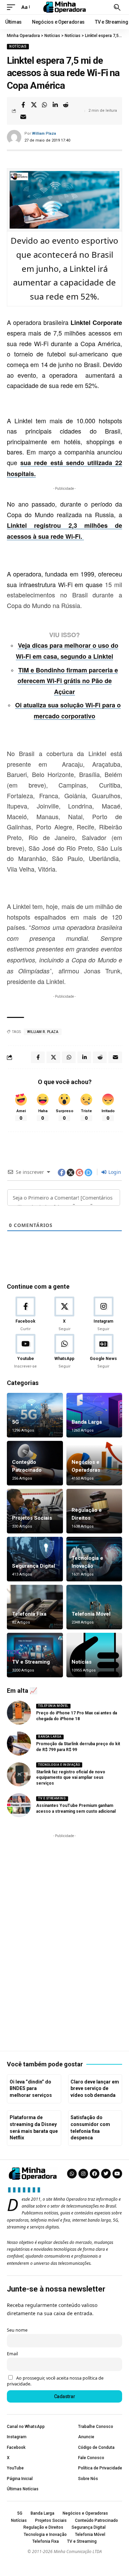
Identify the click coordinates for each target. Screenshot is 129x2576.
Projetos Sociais (32, 1518)
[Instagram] (104, 1314)
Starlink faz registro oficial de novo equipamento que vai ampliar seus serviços (71, 1778)
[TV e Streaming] (35, 1655)
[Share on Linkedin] (55, 105)
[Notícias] (94, 1655)
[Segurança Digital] (35, 1559)
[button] (13, 7)
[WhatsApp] (64, 1352)
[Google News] (104, 1352)
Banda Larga (87, 1422)
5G (15, 1422)
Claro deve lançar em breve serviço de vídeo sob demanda (95, 2088)
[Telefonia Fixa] (35, 1607)
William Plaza (44, 133)
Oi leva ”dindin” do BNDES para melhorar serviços (31, 2088)
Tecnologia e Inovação (59, 1765)
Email (12, 2354)
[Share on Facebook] (23, 105)
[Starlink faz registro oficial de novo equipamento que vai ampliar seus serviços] (19, 1774)
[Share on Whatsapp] (44, 105)
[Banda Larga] (94, 1415)
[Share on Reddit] (66, 105)
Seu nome (17, 2330)
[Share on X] (34, 105)
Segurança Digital (34, 1566)
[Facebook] (25, 1314)
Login (114, 1172)
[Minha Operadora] (65, 7)
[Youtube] (25, 1352)
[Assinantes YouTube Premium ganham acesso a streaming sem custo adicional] (19, 1805)
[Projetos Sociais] (35, 1511)
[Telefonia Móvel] (94, 1607)
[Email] (23, 117)
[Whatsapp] (72, 2174)
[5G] (35, 1415)
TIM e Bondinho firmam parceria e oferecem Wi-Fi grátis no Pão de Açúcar (68, 681)
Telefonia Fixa (29, 1614)
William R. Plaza (43, 1032)
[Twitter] (106, 2174)
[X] (64, 1314)
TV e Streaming (31, 1662)
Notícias (18, 46)
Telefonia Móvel (91, 1614)
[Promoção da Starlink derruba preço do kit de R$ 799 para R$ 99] (19, 1743)
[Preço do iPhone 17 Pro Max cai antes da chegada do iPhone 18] (19, 1713)
